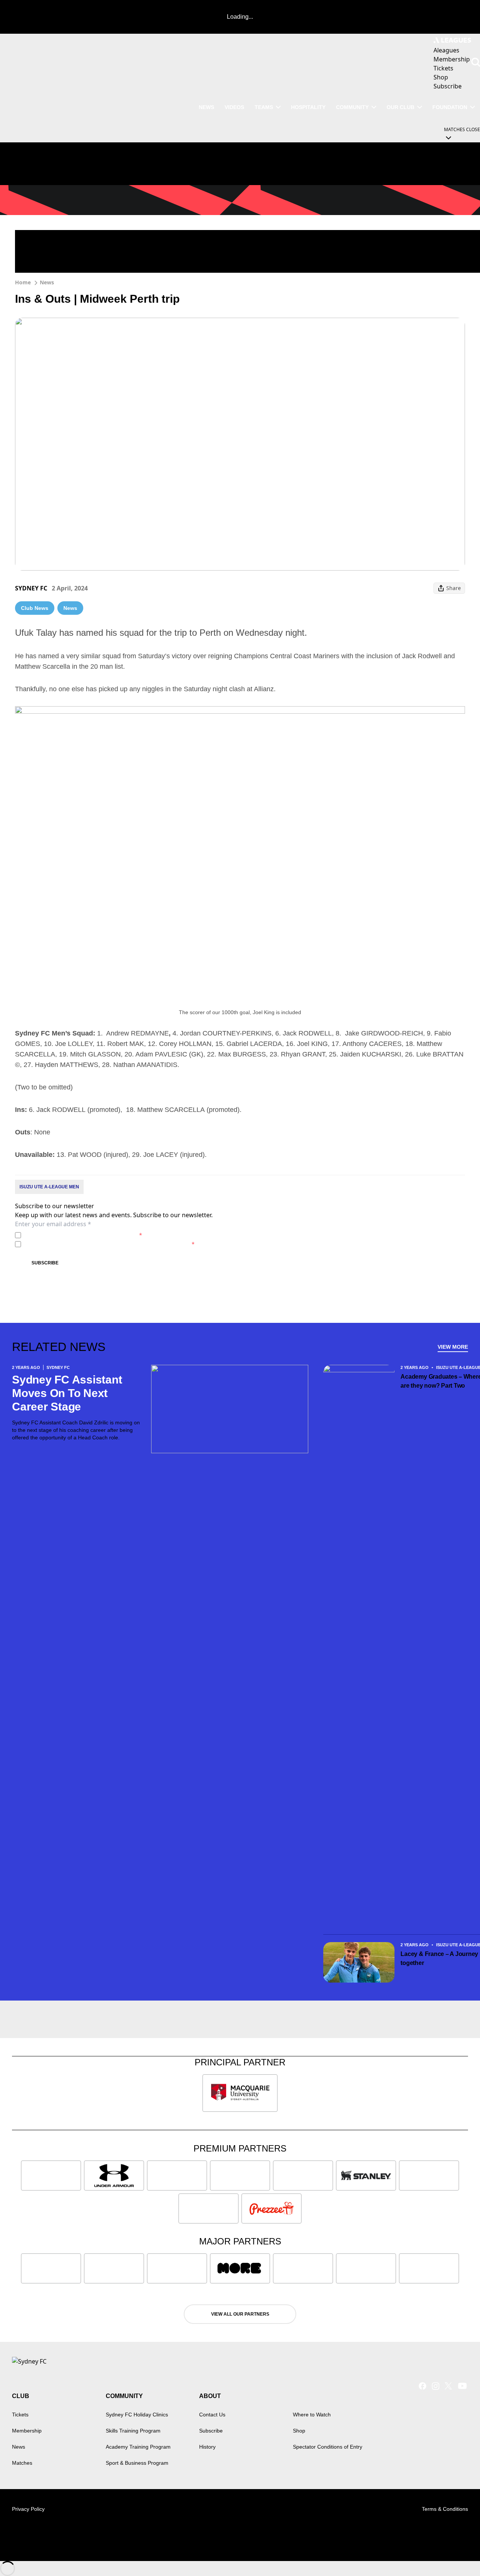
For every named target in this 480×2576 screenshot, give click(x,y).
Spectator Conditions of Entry (328, 2447)
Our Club (400, 107)
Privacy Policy (76, 1235)
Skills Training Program (133, 2431)
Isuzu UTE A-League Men (49, 1187)
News (206, 107)
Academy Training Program (138, 2447)
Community (352, 107)
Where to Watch (312, 2415)
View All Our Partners (240, 2314)
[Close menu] (457, 2553)
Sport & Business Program (137, 2463)
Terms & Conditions (445, 2509)
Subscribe (45, 1263)
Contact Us (212, 2415)
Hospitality (308, 107)
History (207, 2447)
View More (453, 1347)
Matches (22, 2463)
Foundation (450, 107)
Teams (264, 107)
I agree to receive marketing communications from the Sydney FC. (109, 1244)
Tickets (20, 2415)
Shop (299, 2431)
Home (23, 282)
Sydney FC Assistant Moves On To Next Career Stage (67, 1393)
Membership (27, 2431)
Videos (234, 107)
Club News (35, 608)
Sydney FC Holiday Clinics (137, 2415)
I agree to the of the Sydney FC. (83, 1235)
